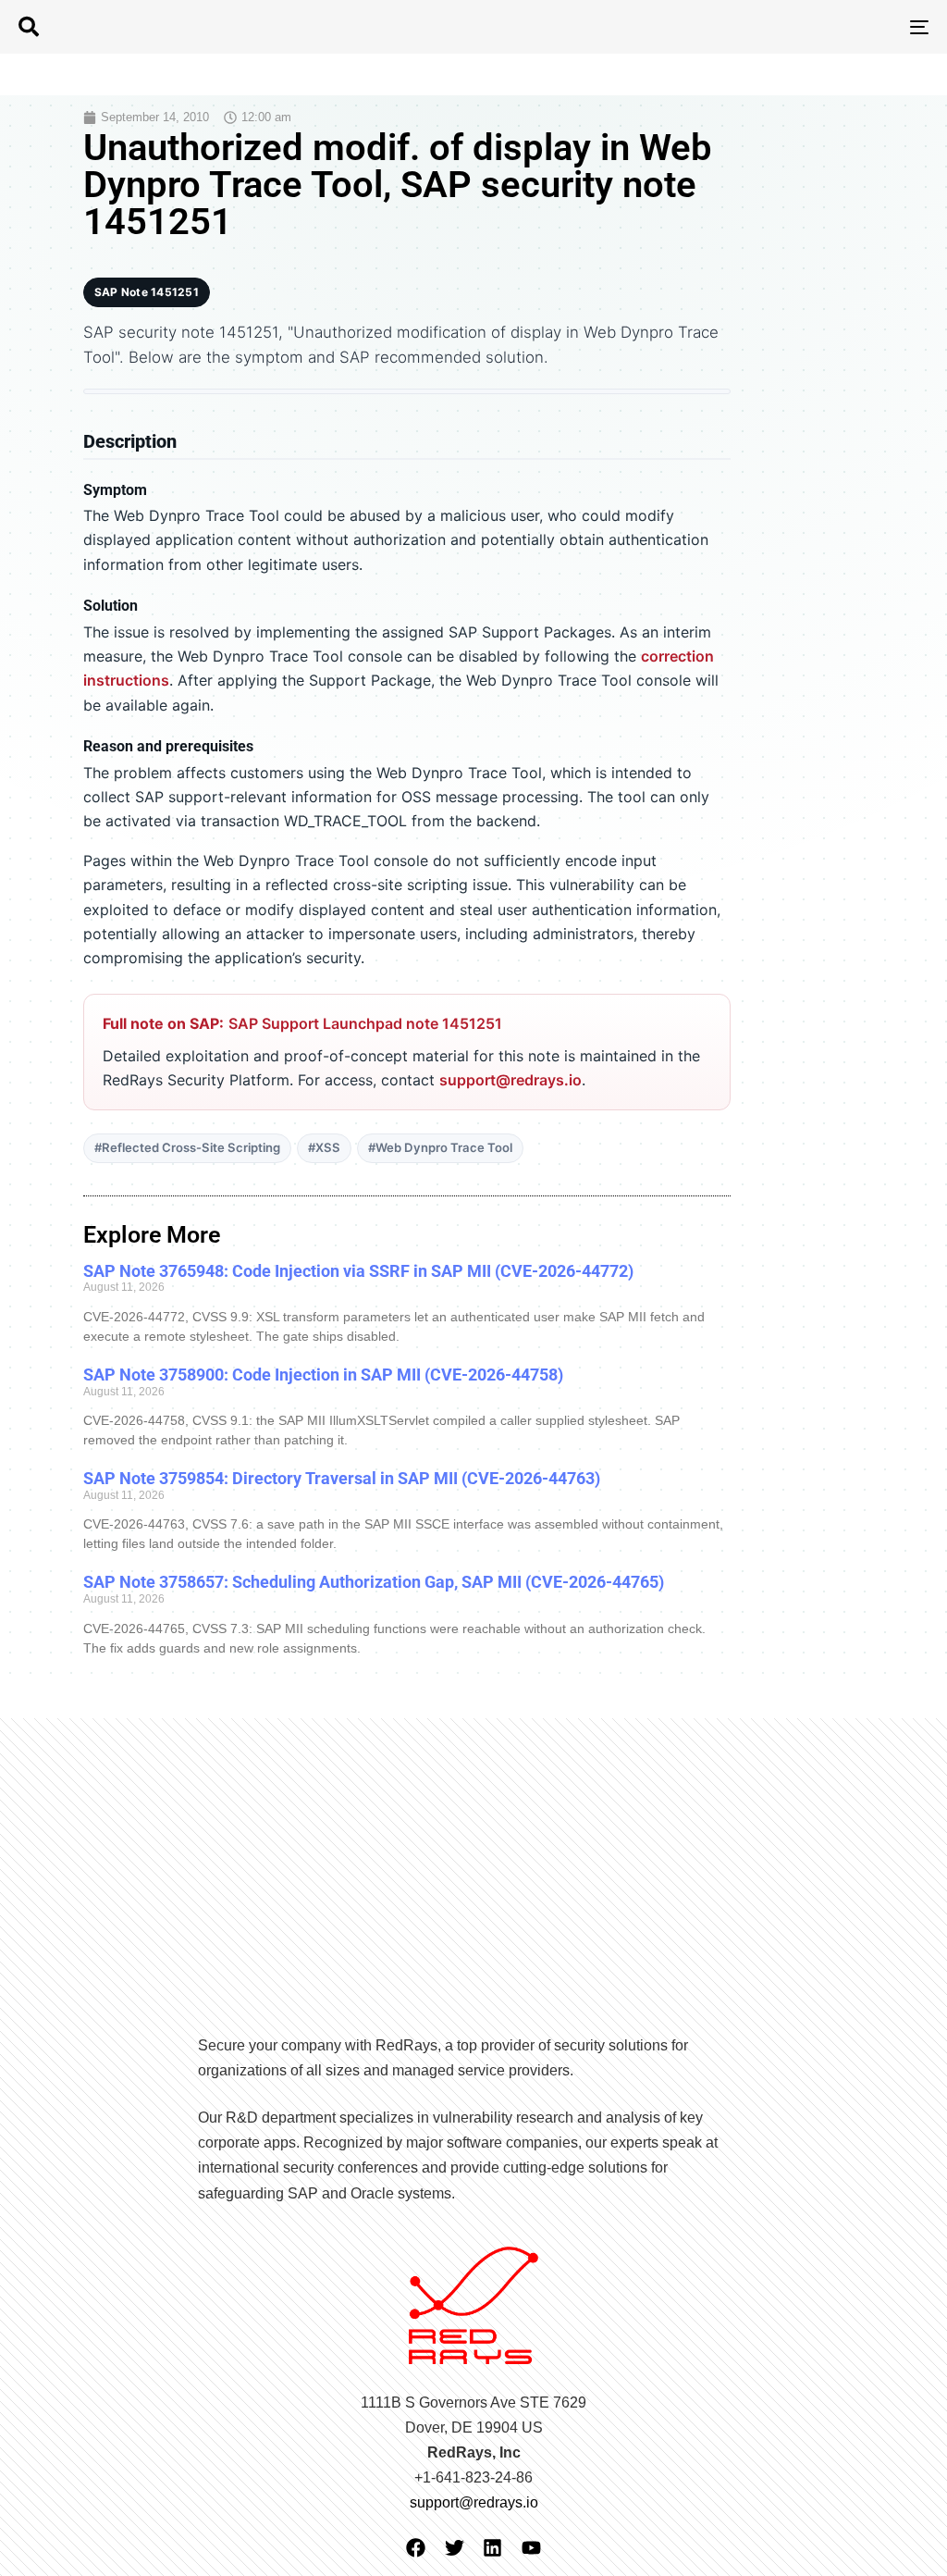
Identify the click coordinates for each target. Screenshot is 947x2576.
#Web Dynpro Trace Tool (440, 1147)
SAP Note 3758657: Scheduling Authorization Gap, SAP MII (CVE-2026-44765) (374, 1582)
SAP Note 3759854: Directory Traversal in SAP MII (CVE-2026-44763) (342, 1478)
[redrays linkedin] (492, 2548)
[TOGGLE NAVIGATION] (777, 27)
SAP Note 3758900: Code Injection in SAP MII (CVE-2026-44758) (323, 1375)
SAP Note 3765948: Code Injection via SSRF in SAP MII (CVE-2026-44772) (358, 1271)
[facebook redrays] (416, 2548)
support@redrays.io (510, 1080)
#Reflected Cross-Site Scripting (187, 1147)
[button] (29, 27)
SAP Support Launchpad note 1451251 (365, 1023)
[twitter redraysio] (455, 2548)
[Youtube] (531, 2548)
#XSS (324, 1147)
